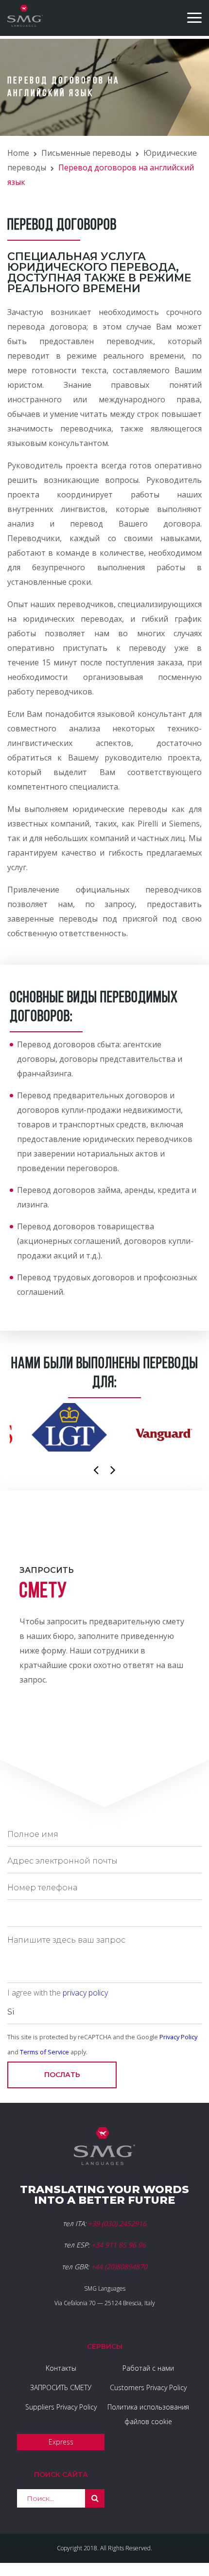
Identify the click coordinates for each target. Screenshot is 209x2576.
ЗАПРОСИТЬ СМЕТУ (61, 2387)
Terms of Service (44, 2052)
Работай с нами (148, 2368)
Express (61, 2442)
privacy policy (85, 1993)
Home (18, 153)
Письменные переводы (86, 153)
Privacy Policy (178, 2037)
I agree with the (58, 1993)
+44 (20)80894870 (119, 2267)
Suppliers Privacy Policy (61, 2407)
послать (62, 2075)
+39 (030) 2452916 (117, 2223)
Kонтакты (61, 2368)
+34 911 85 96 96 (119, 2245)
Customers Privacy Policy (148, 2387)
